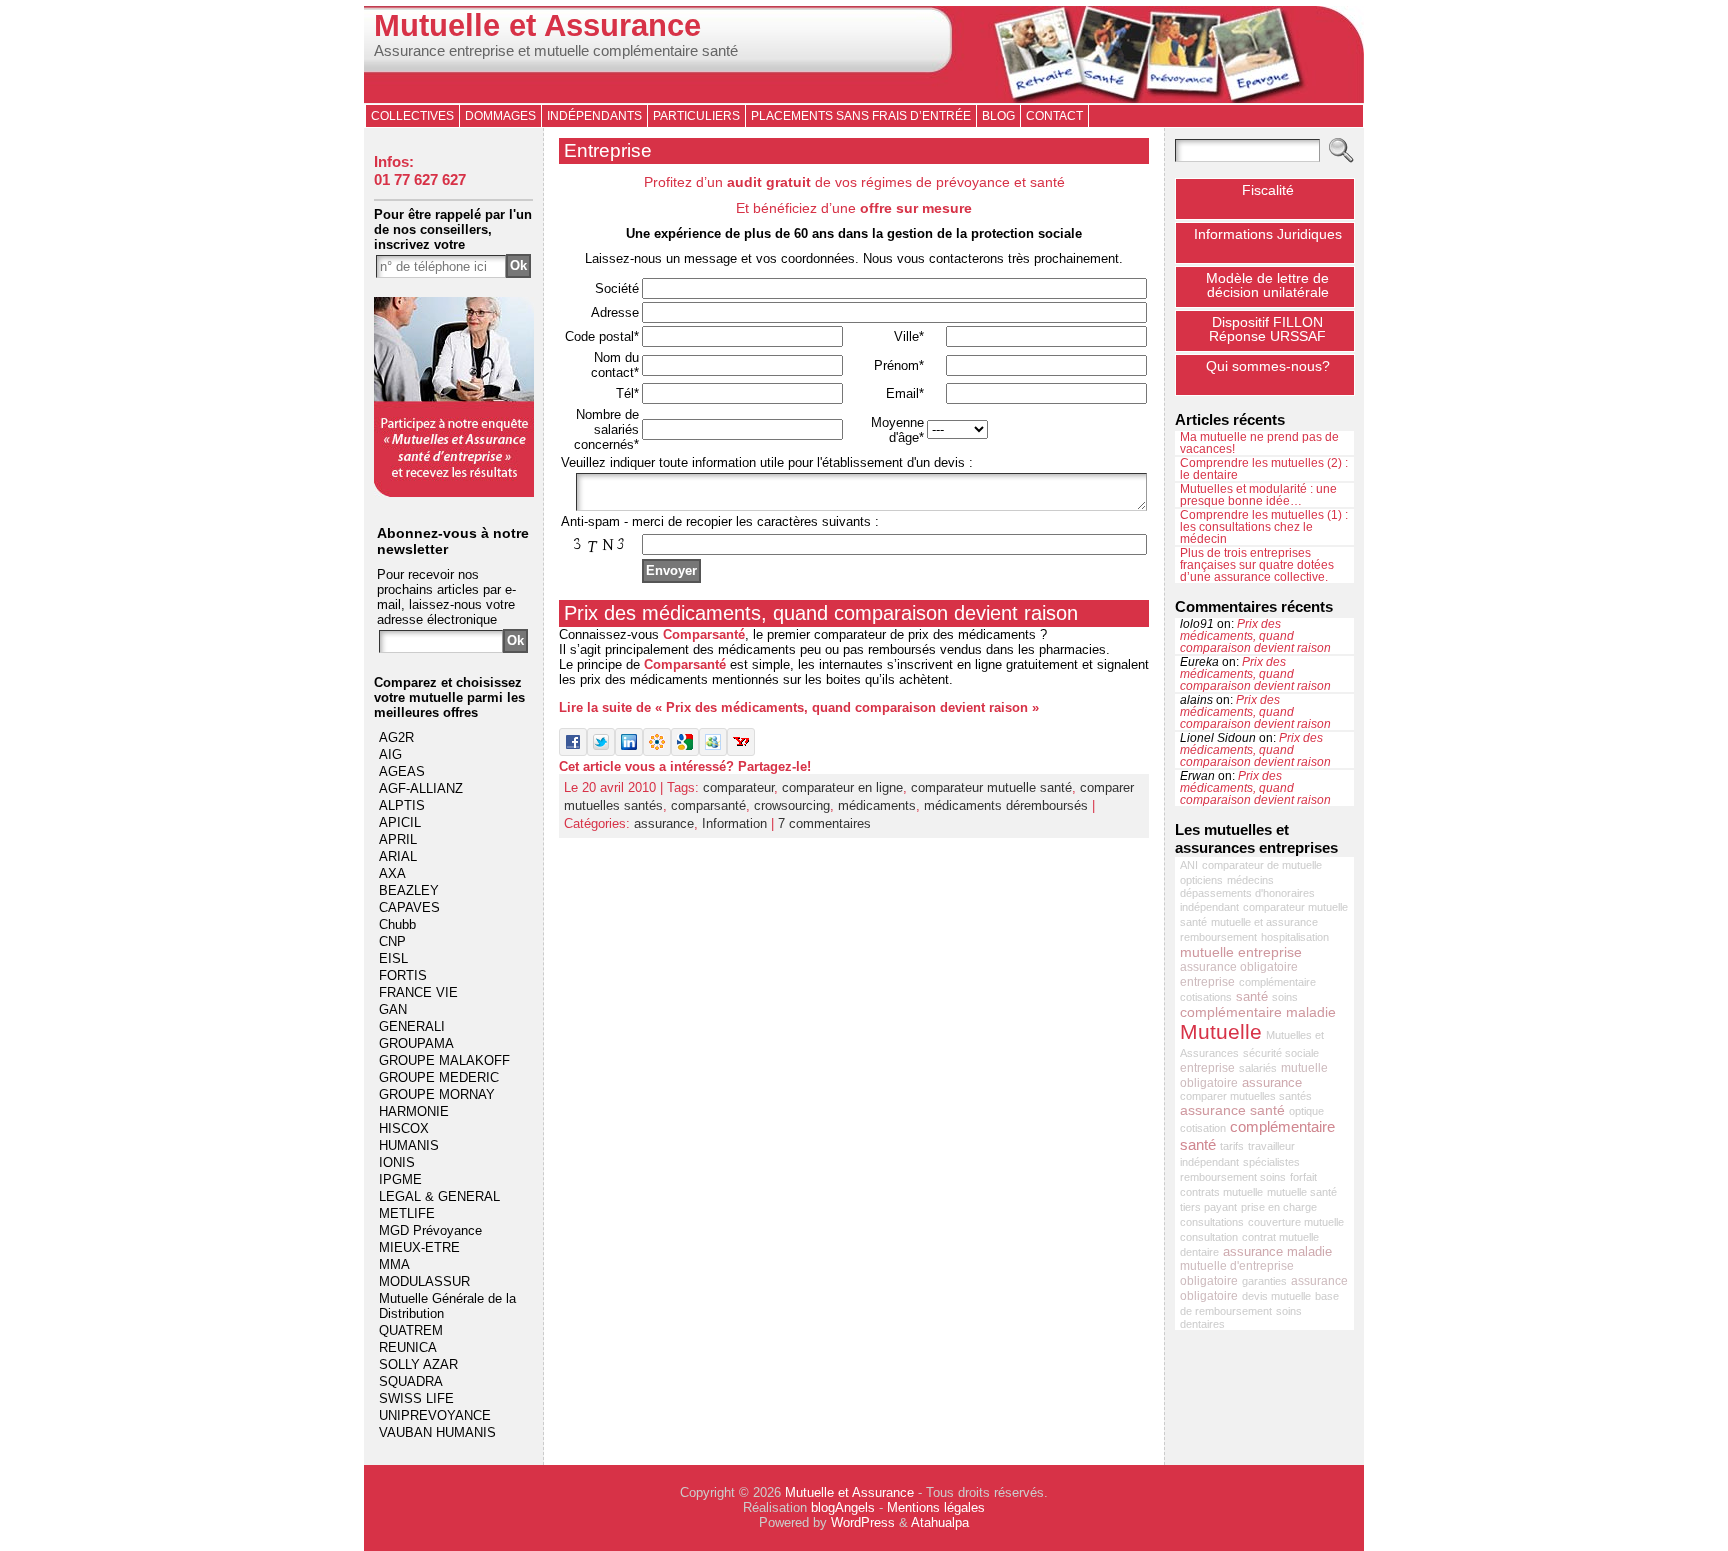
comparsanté (708, 805)
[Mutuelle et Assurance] (864, 54)
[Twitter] (601, 751)
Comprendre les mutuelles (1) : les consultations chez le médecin (1264, 527)
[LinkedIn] (629, 751)
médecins (1250, 880)
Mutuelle (1221, 1032)
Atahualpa (940, 1522)
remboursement (1218, 937)
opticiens (1201, 880)
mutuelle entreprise (1241, 952)
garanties (1264, 1281)
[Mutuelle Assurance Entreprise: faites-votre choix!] (454, 492)
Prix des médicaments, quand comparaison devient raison (821, 613)
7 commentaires (824, 823)
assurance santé (1232, 1110)
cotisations (1206, 997)
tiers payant (1208, 1207)
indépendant (1209, 907)
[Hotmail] (713, 751)
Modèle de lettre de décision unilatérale (1267, 285)
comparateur (738, 787)
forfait (1303, 1177)
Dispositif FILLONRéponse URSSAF (1267, 329)
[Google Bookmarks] (685, 751)
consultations (1212, 1222)
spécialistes (1271, 1162)
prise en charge (1279, 1207)
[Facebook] (573, 751)
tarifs (1232, 1146)
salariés (1258, 1068)
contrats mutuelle (1221, 1192)
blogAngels (843, 1507)
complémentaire (1277, 982)
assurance (664, 823)
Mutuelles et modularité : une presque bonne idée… (1258, 495)
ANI (1189, 865)
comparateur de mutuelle (1262, 865)
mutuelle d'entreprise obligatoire (1237, 1273)
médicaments (877, 805)
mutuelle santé (1302, 1192)
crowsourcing (792, 805)
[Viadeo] (657, 751)
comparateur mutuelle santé (991, 787)
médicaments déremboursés (1006, 805)
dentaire (1199, 1252)
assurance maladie (1277, 1251)
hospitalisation (1295, 937)
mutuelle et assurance (1264, 922)
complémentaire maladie (1258, 1012)
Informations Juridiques (1268, 234)
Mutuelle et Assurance (537, 25)
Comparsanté (704, 634)
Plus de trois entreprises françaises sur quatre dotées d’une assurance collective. (1257, 565)
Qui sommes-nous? (1268, 366)
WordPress (863, 1522)
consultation (1209, 1237)
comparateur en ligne (842, 787)
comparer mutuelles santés (1246, 1096)
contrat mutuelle (1280, 1237)
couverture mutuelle (1296, 1222)
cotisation (1203, 1128)
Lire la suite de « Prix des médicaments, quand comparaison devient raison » (799, 707)
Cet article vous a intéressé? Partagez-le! (685, 766)
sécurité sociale (1281, 1053)
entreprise (1207, 1068)
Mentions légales (936, 1507)
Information (734, 823)
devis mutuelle (1276, 1296)
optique (1306, 1111)
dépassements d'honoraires (1247, 893)
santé (1252, 996)
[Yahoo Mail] (741, 751)
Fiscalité (1268, 190)
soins (1285, 997)
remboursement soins (1233, 1177)
